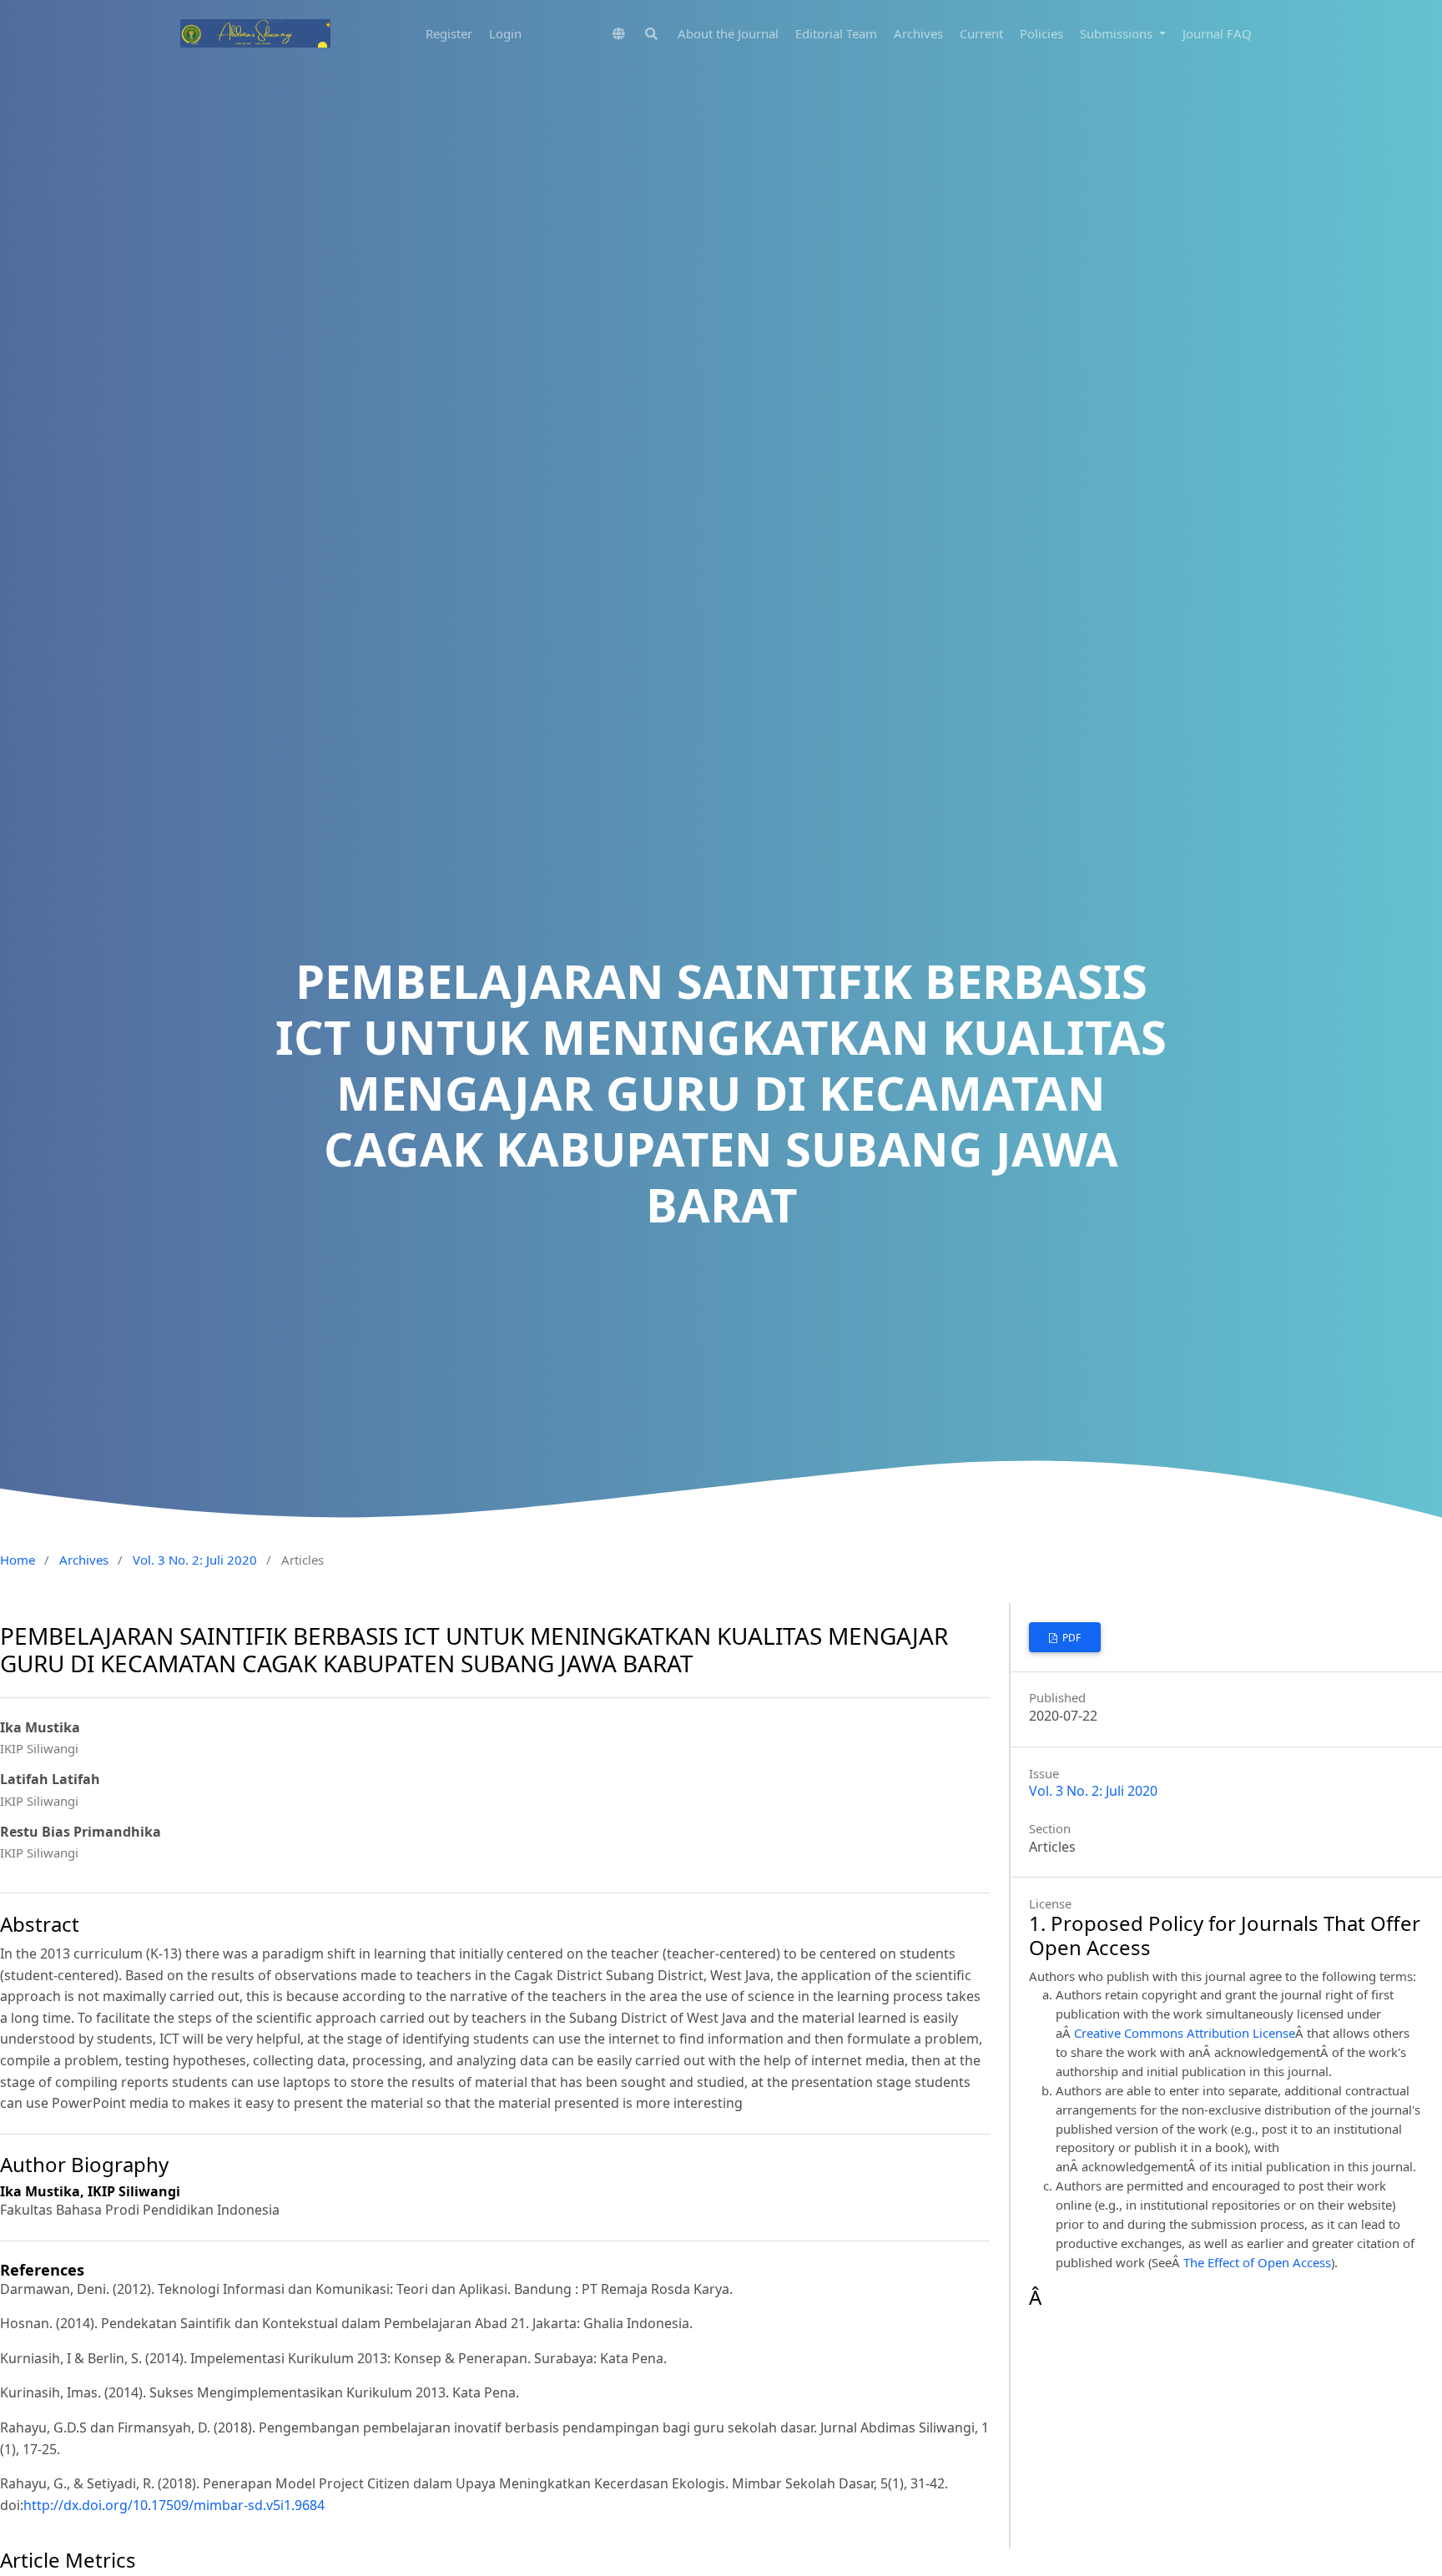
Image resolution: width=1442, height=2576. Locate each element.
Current (981, 33)
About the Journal (728, 33)
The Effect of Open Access (1257, 2262)
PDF (1070, 1638)
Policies (1041, 33)
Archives (918, 33)
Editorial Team (836, 33)
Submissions (1118, 33)
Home (18, 1560)
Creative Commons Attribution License (1185, 2033)
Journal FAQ (1217, 33)
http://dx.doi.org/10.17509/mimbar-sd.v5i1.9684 (174, 2505)
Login (505, 33)
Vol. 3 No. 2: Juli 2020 (195, 1560)
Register (449, 33)
